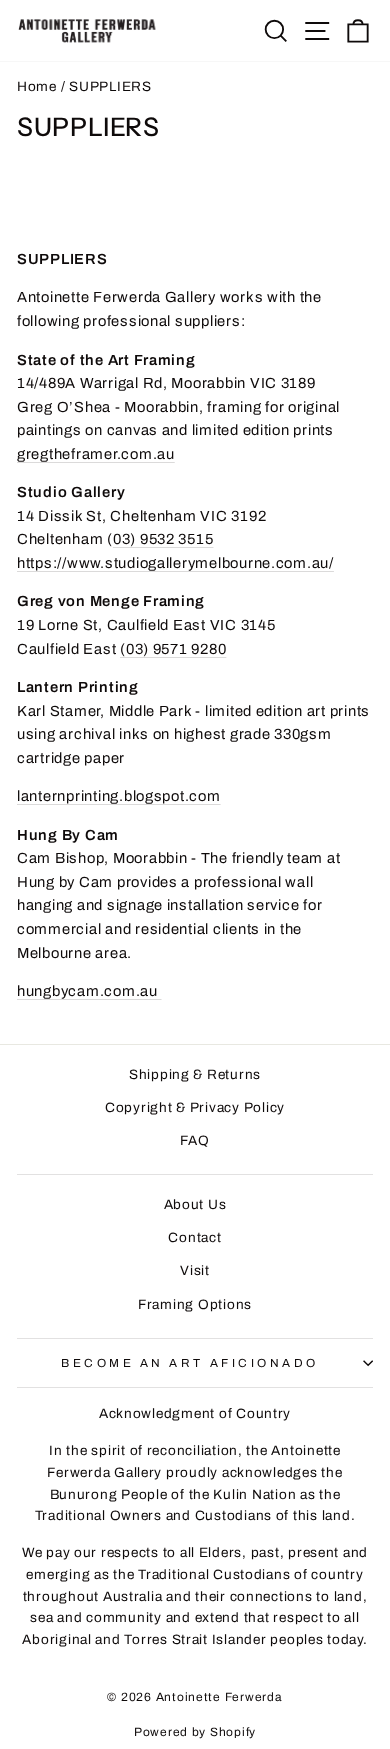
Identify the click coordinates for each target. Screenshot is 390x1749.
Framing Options (195, 1304)
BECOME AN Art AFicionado (190, 1363)
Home (37, 86)
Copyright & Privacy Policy (195, 1107)
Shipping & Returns (195, 1074)
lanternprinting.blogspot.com (119, 796)
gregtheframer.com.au (96, 454)
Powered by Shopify (195, 1732)
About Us (195, 1204)
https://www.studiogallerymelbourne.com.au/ (175, 563)
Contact (194, 1237)
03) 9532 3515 (163, 539)
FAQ (194, 1140)
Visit (195, 1270)
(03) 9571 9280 (173, 649)
